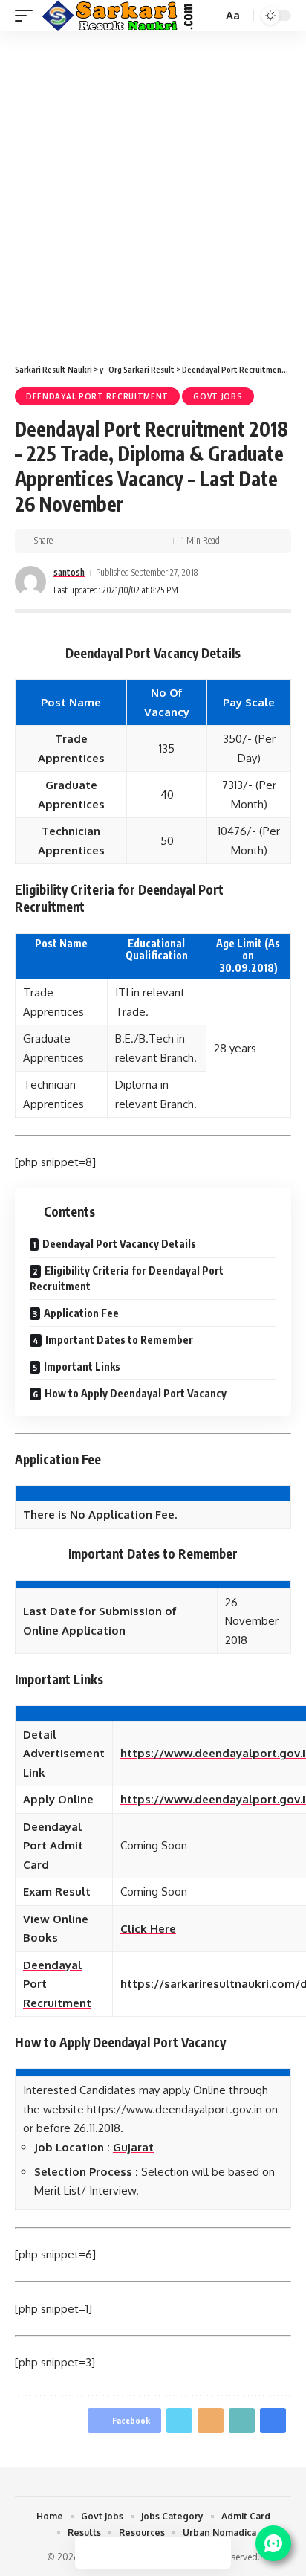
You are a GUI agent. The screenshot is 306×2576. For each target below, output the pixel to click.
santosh (69, 572)
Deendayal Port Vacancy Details (119, 1244)
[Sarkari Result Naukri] (118, 16)
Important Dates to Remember (119, 1340)
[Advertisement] (153, 192)
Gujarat (133, 2147)
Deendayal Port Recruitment (97, 396)
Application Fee (81, 1313)
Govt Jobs (218, 396)
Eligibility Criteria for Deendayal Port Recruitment (127, 1278)
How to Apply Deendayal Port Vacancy (136, 1393)
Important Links (82, 1366)
